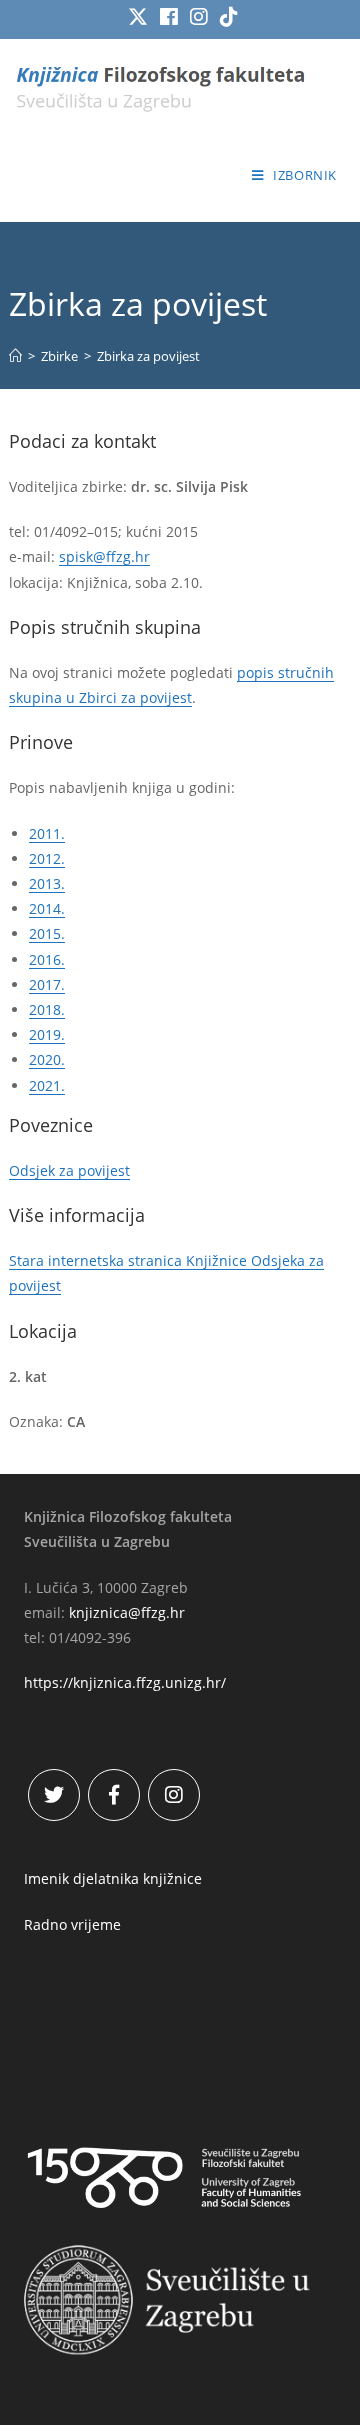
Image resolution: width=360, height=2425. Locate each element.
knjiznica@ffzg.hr (127, 1612)
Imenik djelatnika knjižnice (113, 1878)
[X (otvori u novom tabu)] (138, 17)
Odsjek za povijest (69, 1170)
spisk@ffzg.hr (104, 556)
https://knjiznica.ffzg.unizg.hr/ (125, 1682)
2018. (47, 1009)
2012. (47, 858)
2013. (47, 883)
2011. (47, 833)
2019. (47, 1034)
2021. (47, 1085)
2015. (47, 933)
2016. (47, 959)
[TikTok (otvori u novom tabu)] (226, 17)
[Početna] (15, 356)
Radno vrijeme (72, 1924)
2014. (47, 908)
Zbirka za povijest (148, 356)
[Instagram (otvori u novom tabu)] (199, 17)
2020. (47, 1059)
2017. (47, 984)
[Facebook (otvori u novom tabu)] (169, 17)
